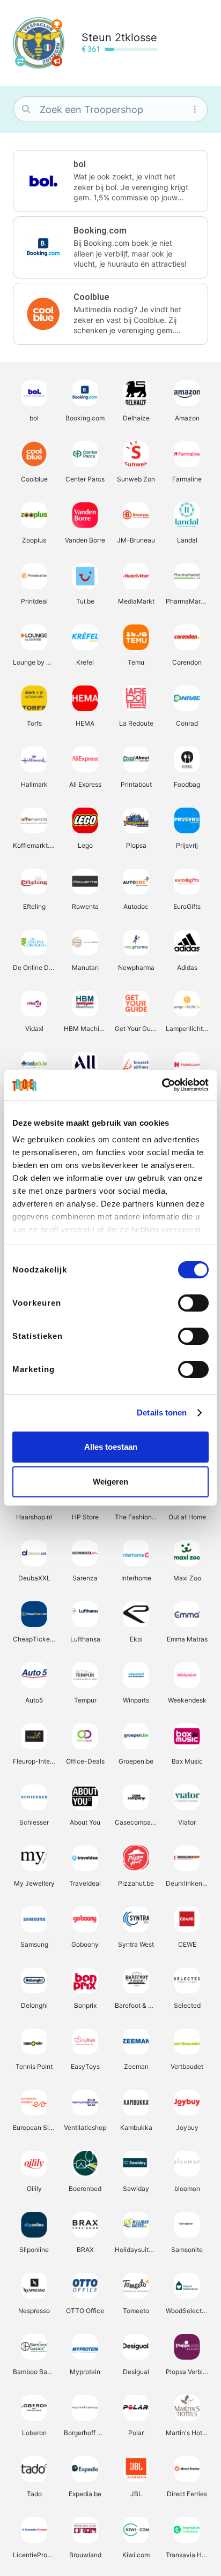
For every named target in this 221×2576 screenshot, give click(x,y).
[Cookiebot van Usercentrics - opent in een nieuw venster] (162, 1085)
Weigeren (110, 1482)
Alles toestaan (111, 1447)
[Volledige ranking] (57, 25)
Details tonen (162, 1413)
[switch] (193, 1303)
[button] (110, 181)
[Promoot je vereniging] (57, 61)
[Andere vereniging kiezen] (20, 61)
